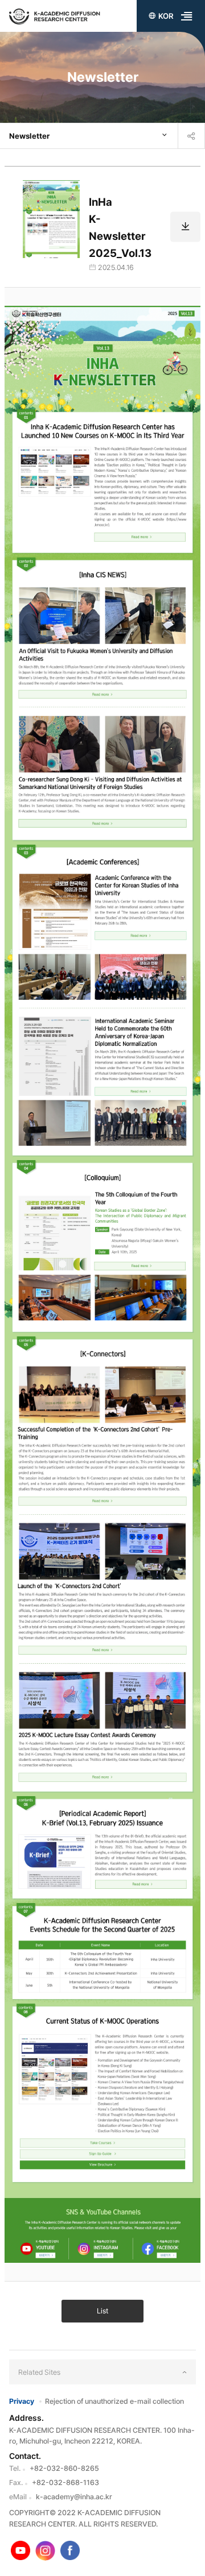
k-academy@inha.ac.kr (74, 2497)
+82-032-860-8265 (64, 2468)
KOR (166, 16)
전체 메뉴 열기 (187, 16)
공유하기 (191, 136)
